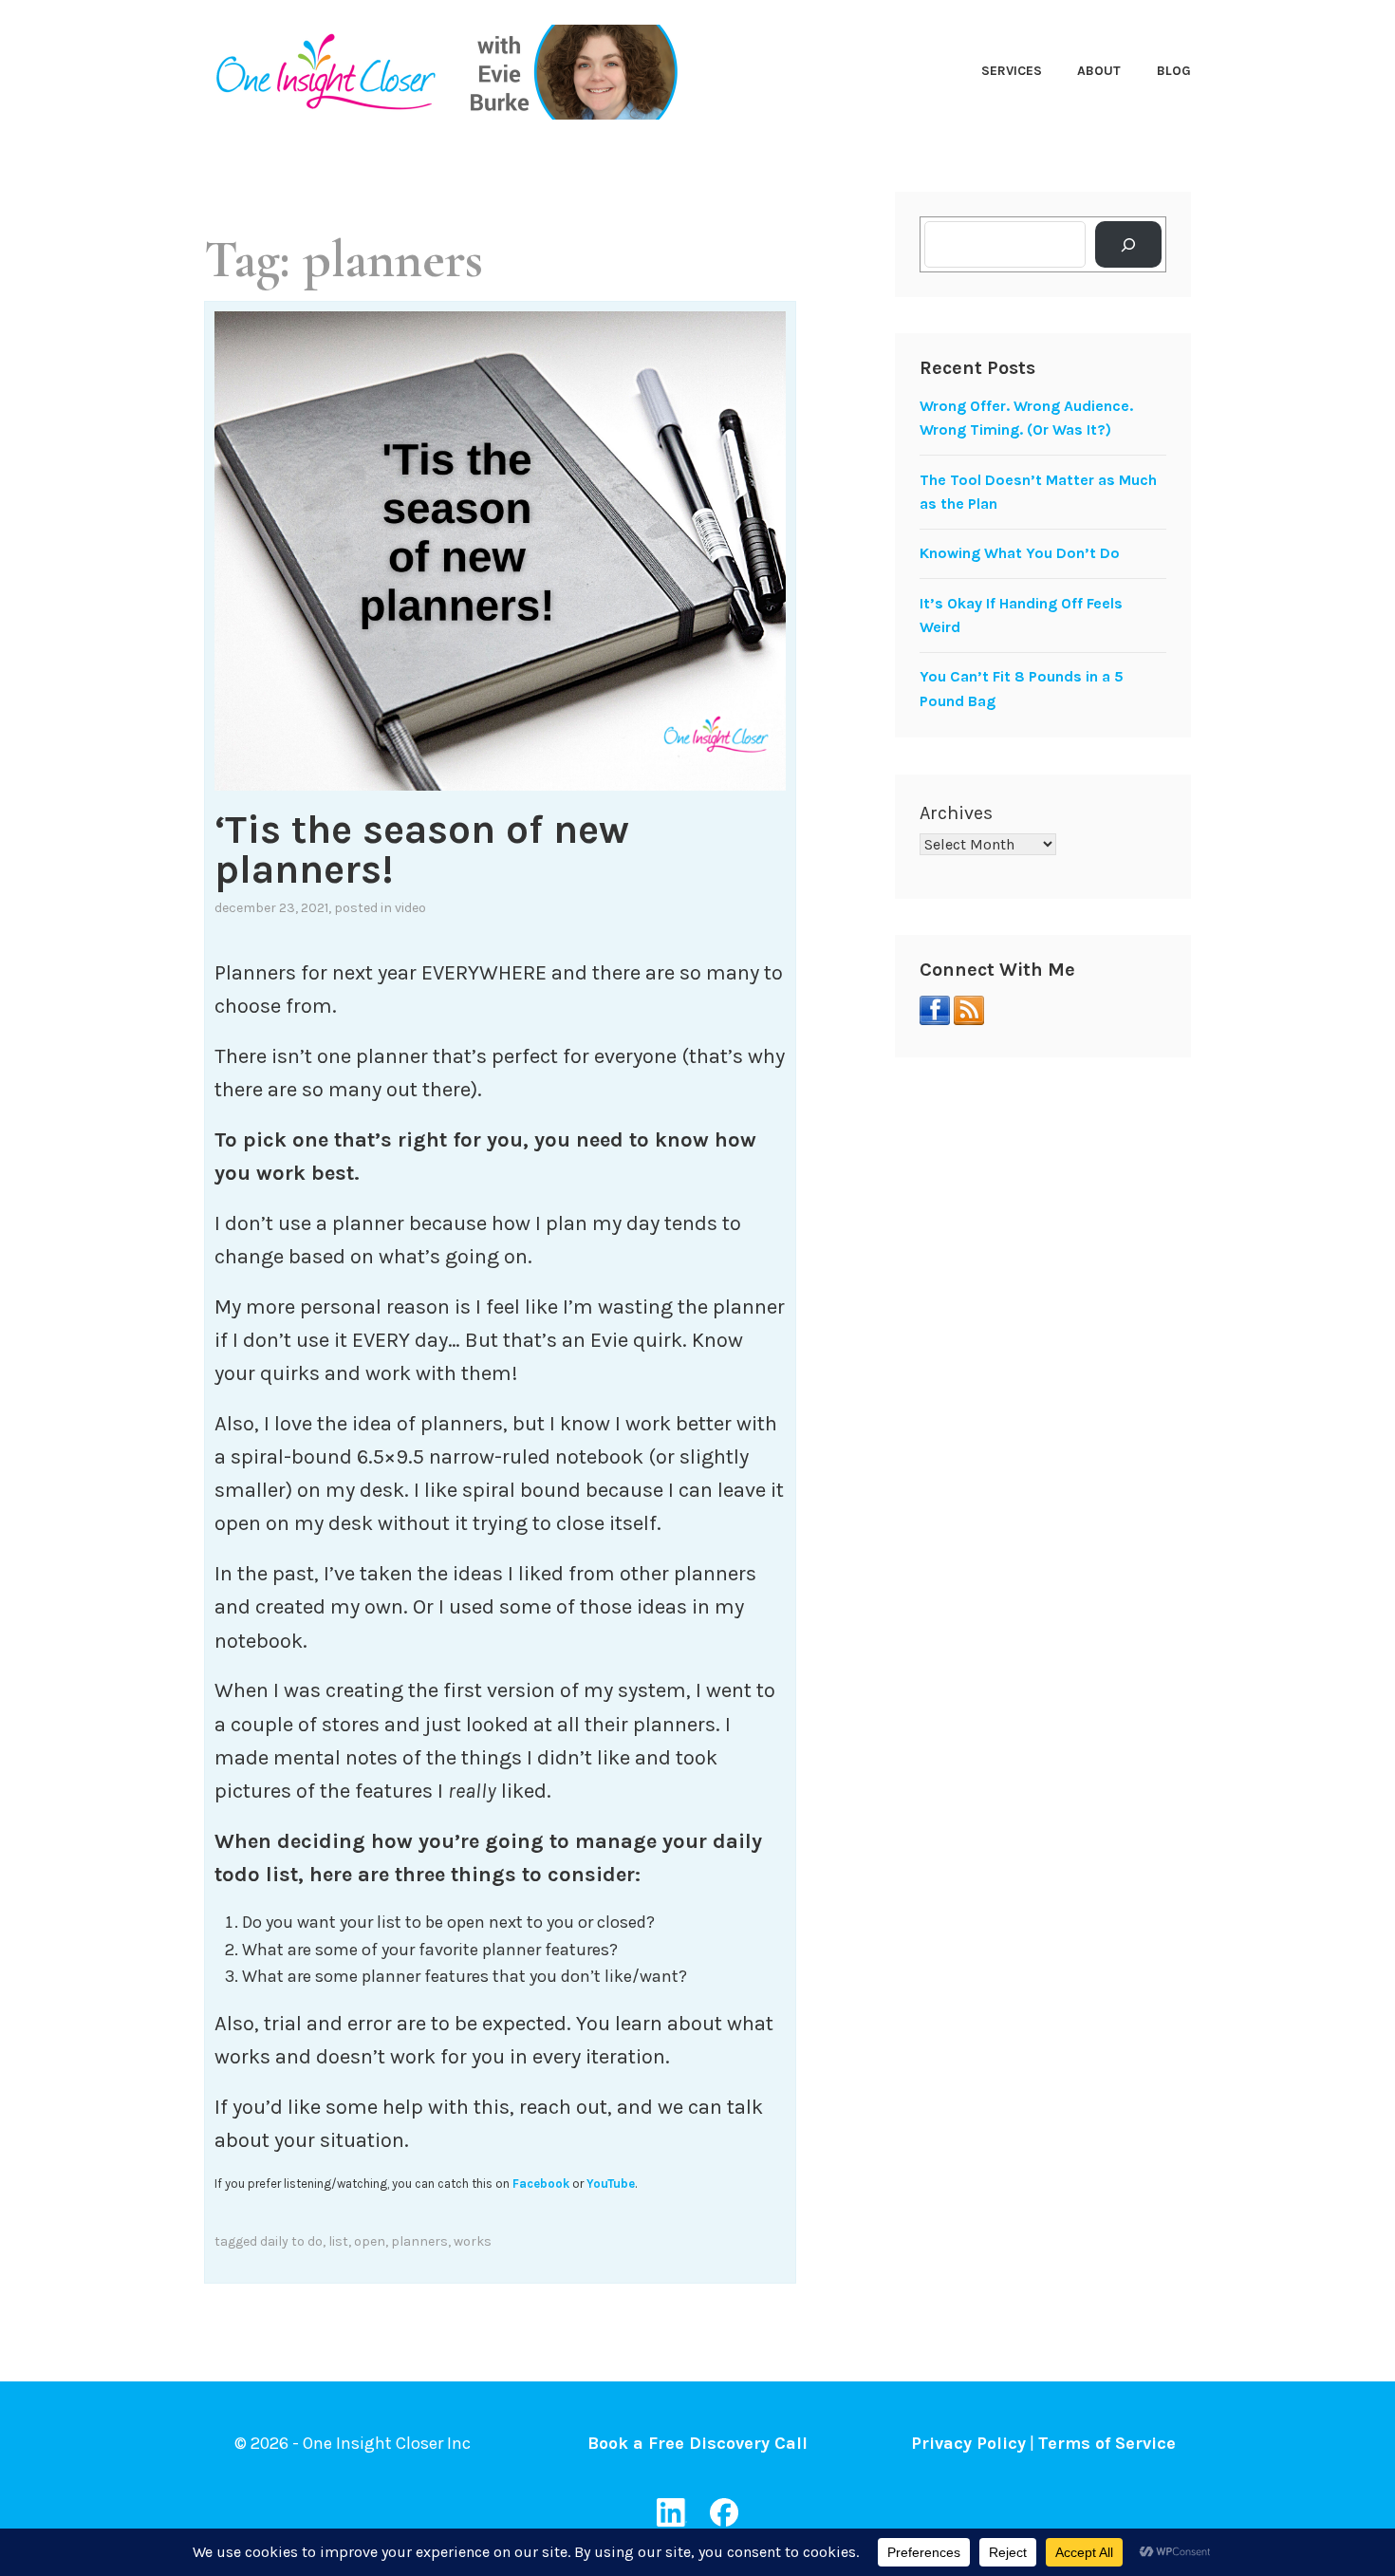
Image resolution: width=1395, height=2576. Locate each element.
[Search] (1129, 244)
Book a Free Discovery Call (697, 2443)
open (370, 2241)
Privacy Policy (968, 2443)
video (410, 908)
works (473, 2241)
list (338, 2241)
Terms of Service (1107, 2443)
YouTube (611, 2184)
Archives (956, 813)
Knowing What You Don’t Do (1020, 553)
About (1099, 71)
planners (419, 2241)
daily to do (291, 2241)
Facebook (541, 2184)
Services (1012, 71)
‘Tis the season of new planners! (422, 849)
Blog (1174, 71)
